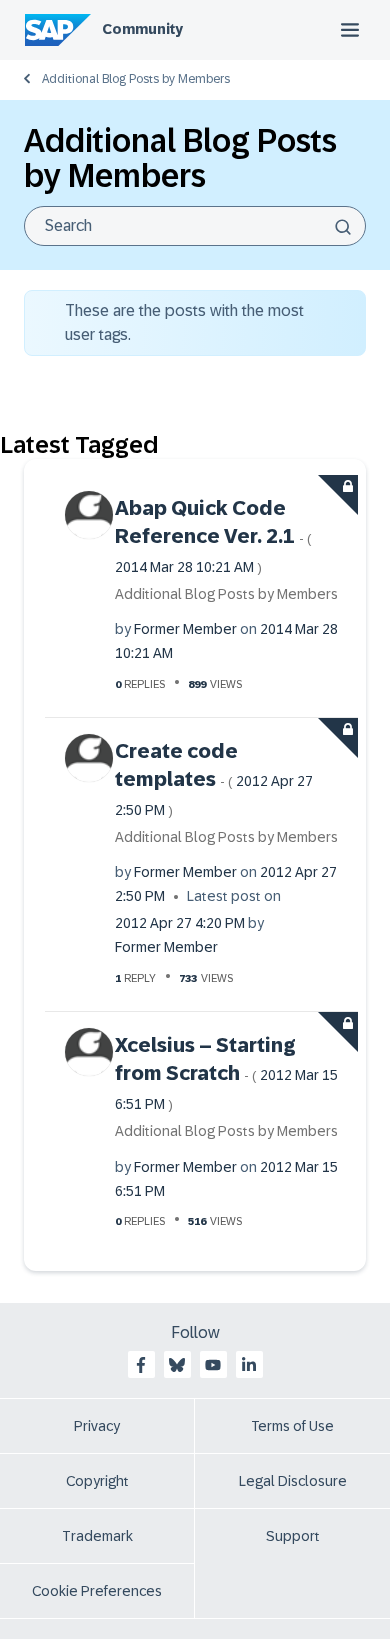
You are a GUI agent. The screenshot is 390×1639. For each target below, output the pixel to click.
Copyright (97, 1481)
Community (142, 29)
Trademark (97, 1536)
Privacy (97, 1426)
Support (293, 1536)
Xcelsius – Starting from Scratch (226, 1073)
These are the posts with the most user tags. (184, 322)
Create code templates (214, 779)
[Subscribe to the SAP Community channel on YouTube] (213, 1365)
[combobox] (195, 226)
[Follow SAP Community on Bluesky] (177, 1365)
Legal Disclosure (293, 1481)
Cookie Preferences (97, 1591)
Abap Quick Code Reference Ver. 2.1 (213, 536)
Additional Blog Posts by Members (136, 79)
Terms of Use (292, 1426)
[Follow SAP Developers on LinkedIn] (249, 1365)
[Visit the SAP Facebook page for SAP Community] (141, 1365)
